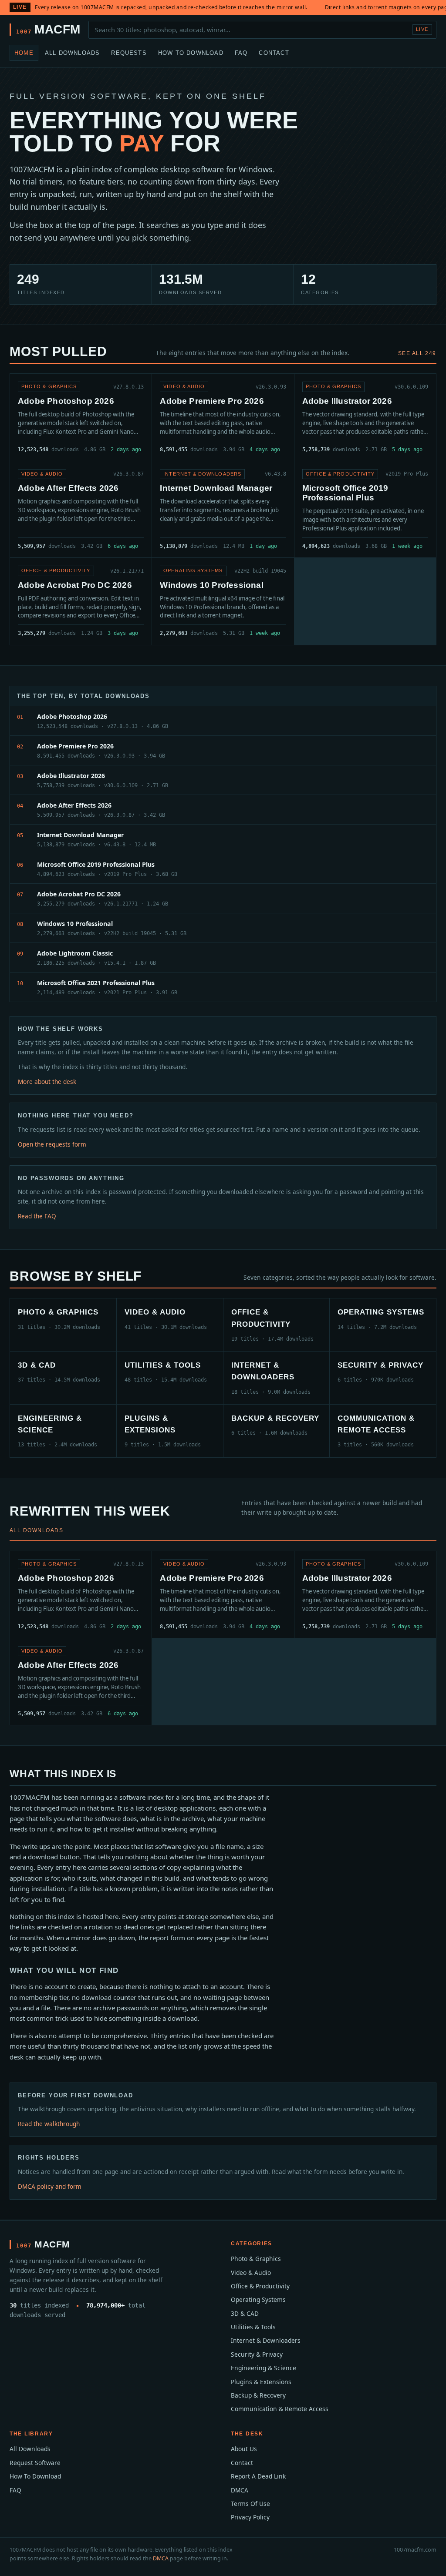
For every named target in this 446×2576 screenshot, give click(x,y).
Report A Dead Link (258, 2476)
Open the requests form (52, 1144)
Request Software (35, 2463)
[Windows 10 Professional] (223, 601)
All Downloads (73, 53)
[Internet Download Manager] (223, 509)
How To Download (191, 53)
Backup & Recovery (258, 2395)
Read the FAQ (37, 1216)
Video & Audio (251, 2272)
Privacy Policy (250, 2517)
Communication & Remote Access (280, 2409)
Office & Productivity (260, 2286)
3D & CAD (245, 2313)
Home (24, 53)
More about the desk (47, 1082)
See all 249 (417, 353)
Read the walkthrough (49, 2124)
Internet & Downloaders (266, 2340)
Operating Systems (258, 2299)
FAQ (241, 53)
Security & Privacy (257, 2354)
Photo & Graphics (256, 2259)
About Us (244, 2449)
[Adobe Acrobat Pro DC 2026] (81, 601)
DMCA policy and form (50, 2186)
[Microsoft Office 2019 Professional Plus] (365, 509)
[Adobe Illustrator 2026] (365, 417)
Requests (129, 53)
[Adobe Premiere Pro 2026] (223, 417)
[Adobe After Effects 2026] (81, 509)
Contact (274, 53)
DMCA (240, 2490)
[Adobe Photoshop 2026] (81, 417)
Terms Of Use (250, 2504)
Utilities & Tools (253, 2327)
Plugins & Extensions (261, 2382)
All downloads (36, 1530)
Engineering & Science (264, 2368)
